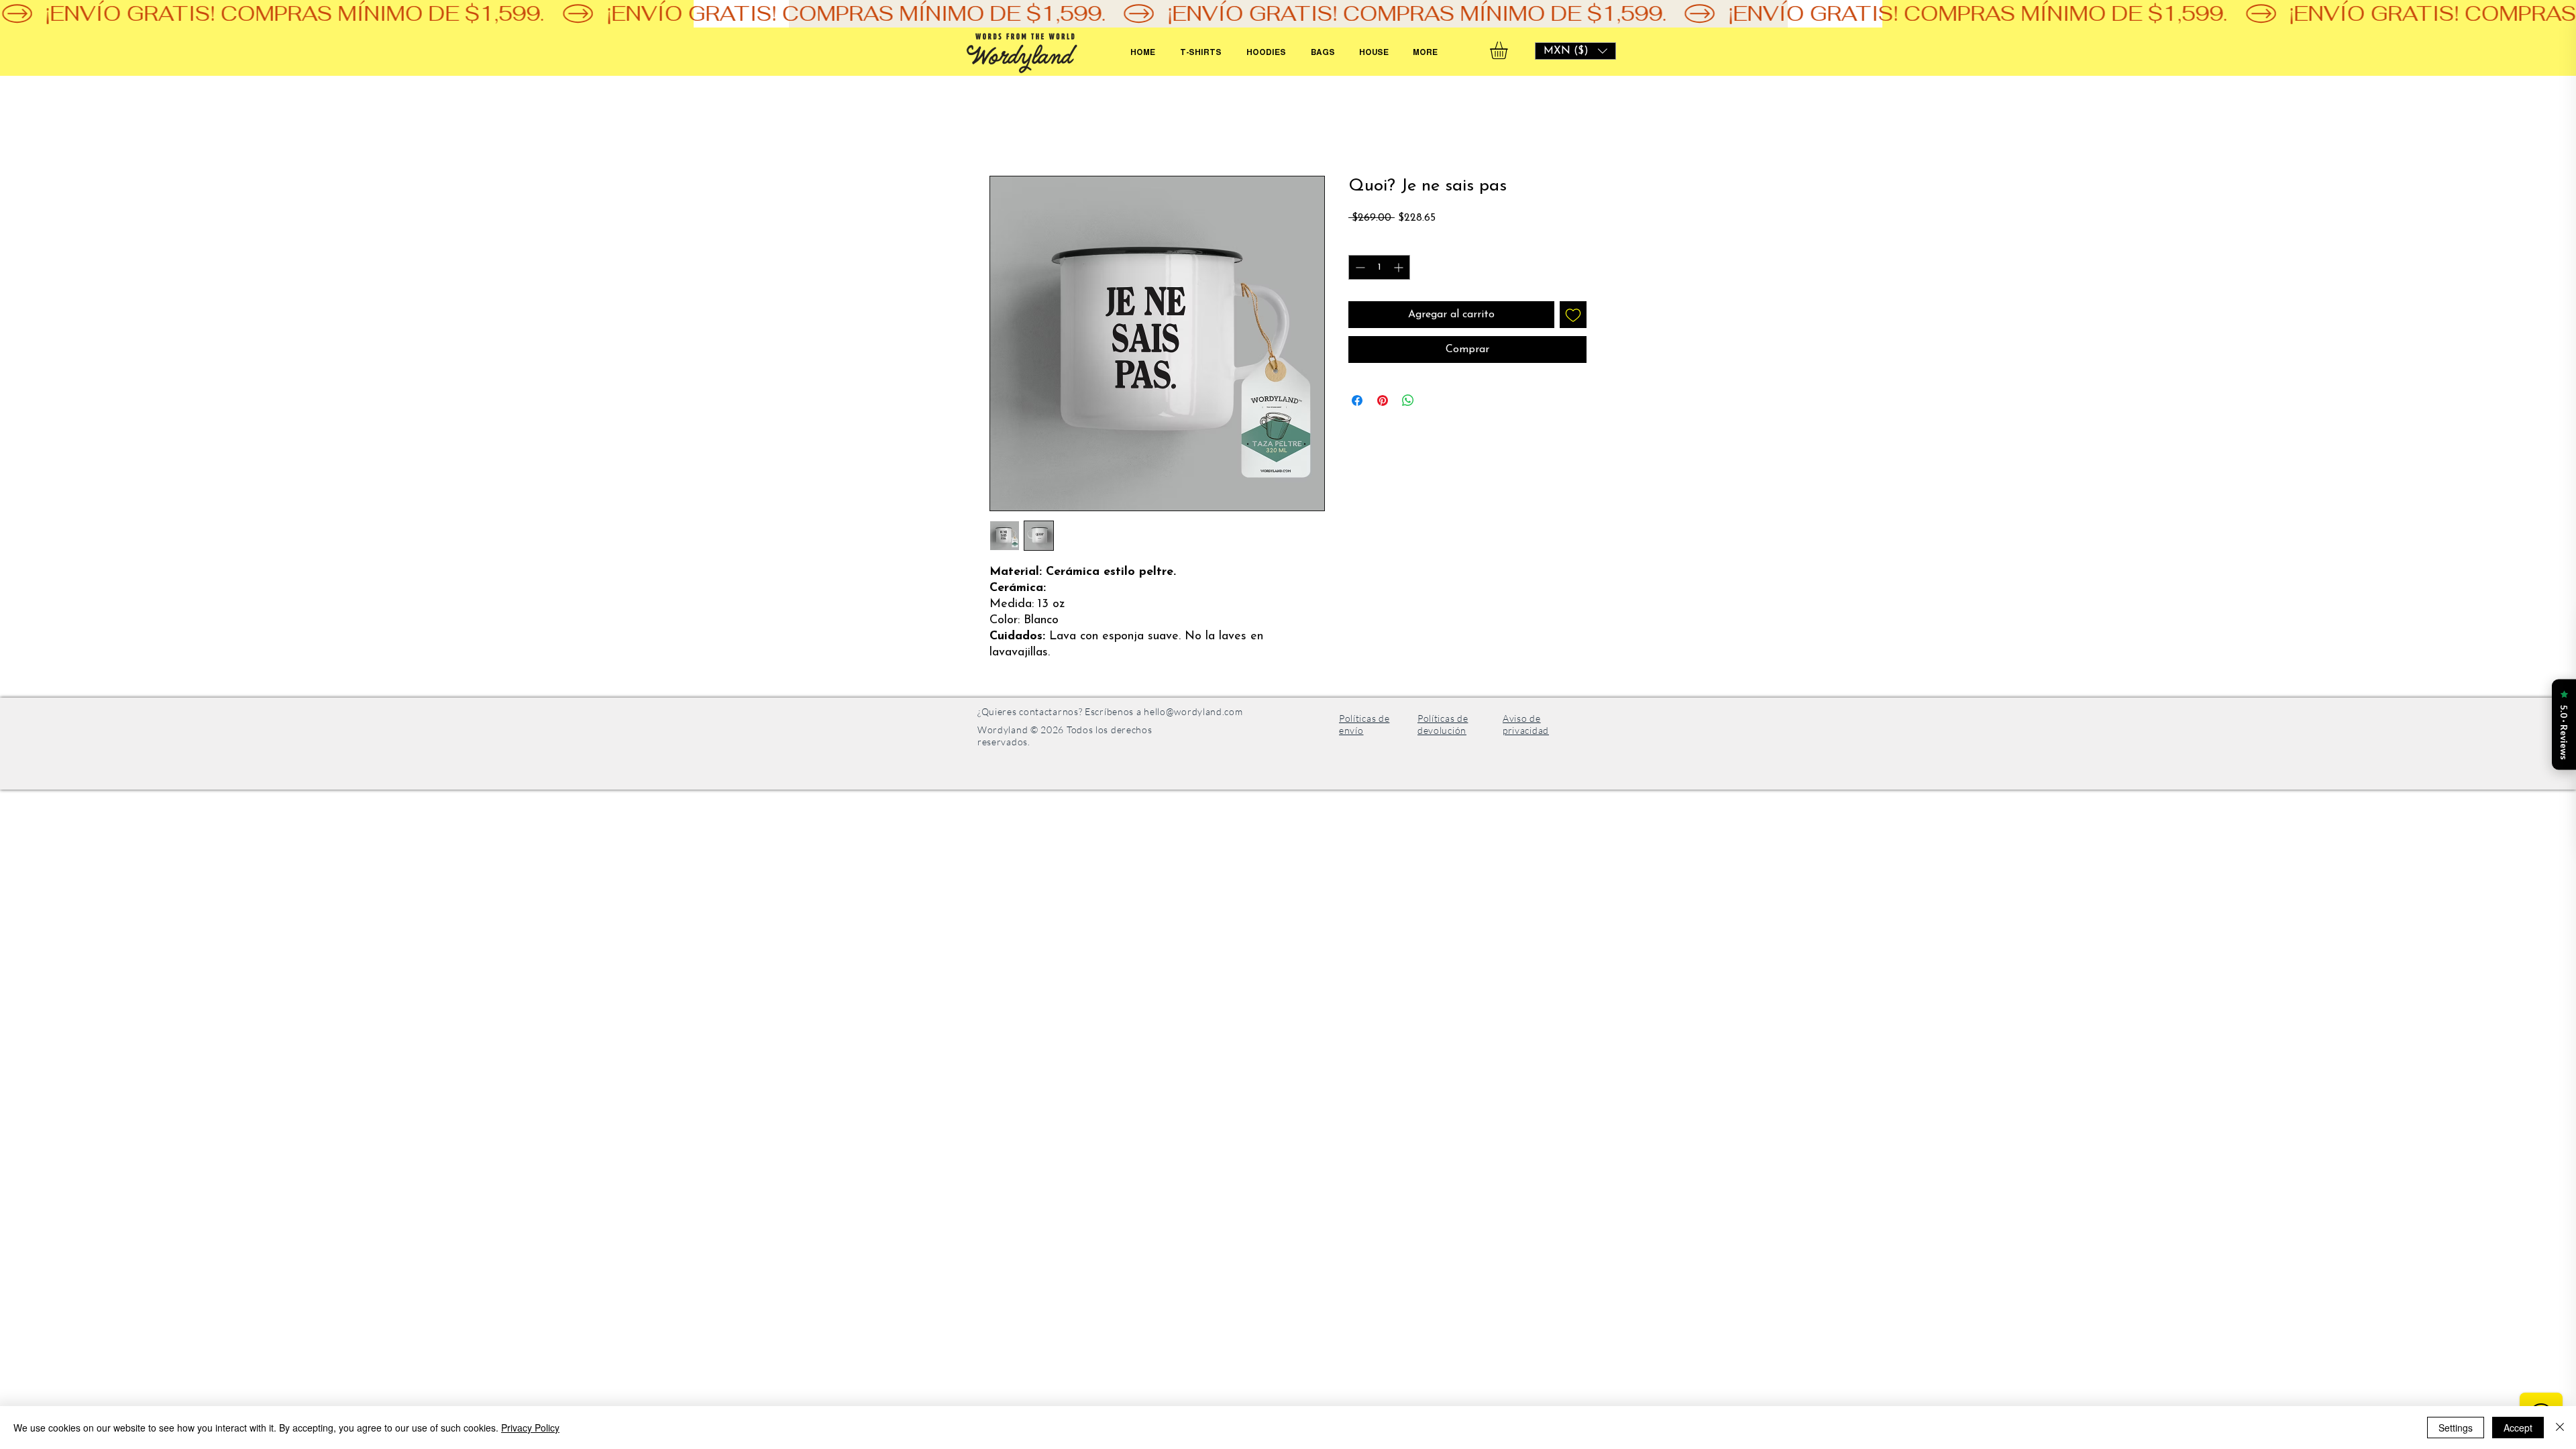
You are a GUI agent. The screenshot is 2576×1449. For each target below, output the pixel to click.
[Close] (2560, 1428)
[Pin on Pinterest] (1383, 400)
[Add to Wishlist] (1573, 315)
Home (1004, 127)
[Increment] (1400, 267)
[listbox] (1575, 51)
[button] (1575, 51)
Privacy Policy (530, 1428)
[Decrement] (1359, 267)
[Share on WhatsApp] (1408, 400)
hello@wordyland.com (1193, 711)
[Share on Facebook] (1357, 400)
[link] (1509, 50)
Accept (2518, 1428)
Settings (2456, 1428)
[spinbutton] (1379, 267)
